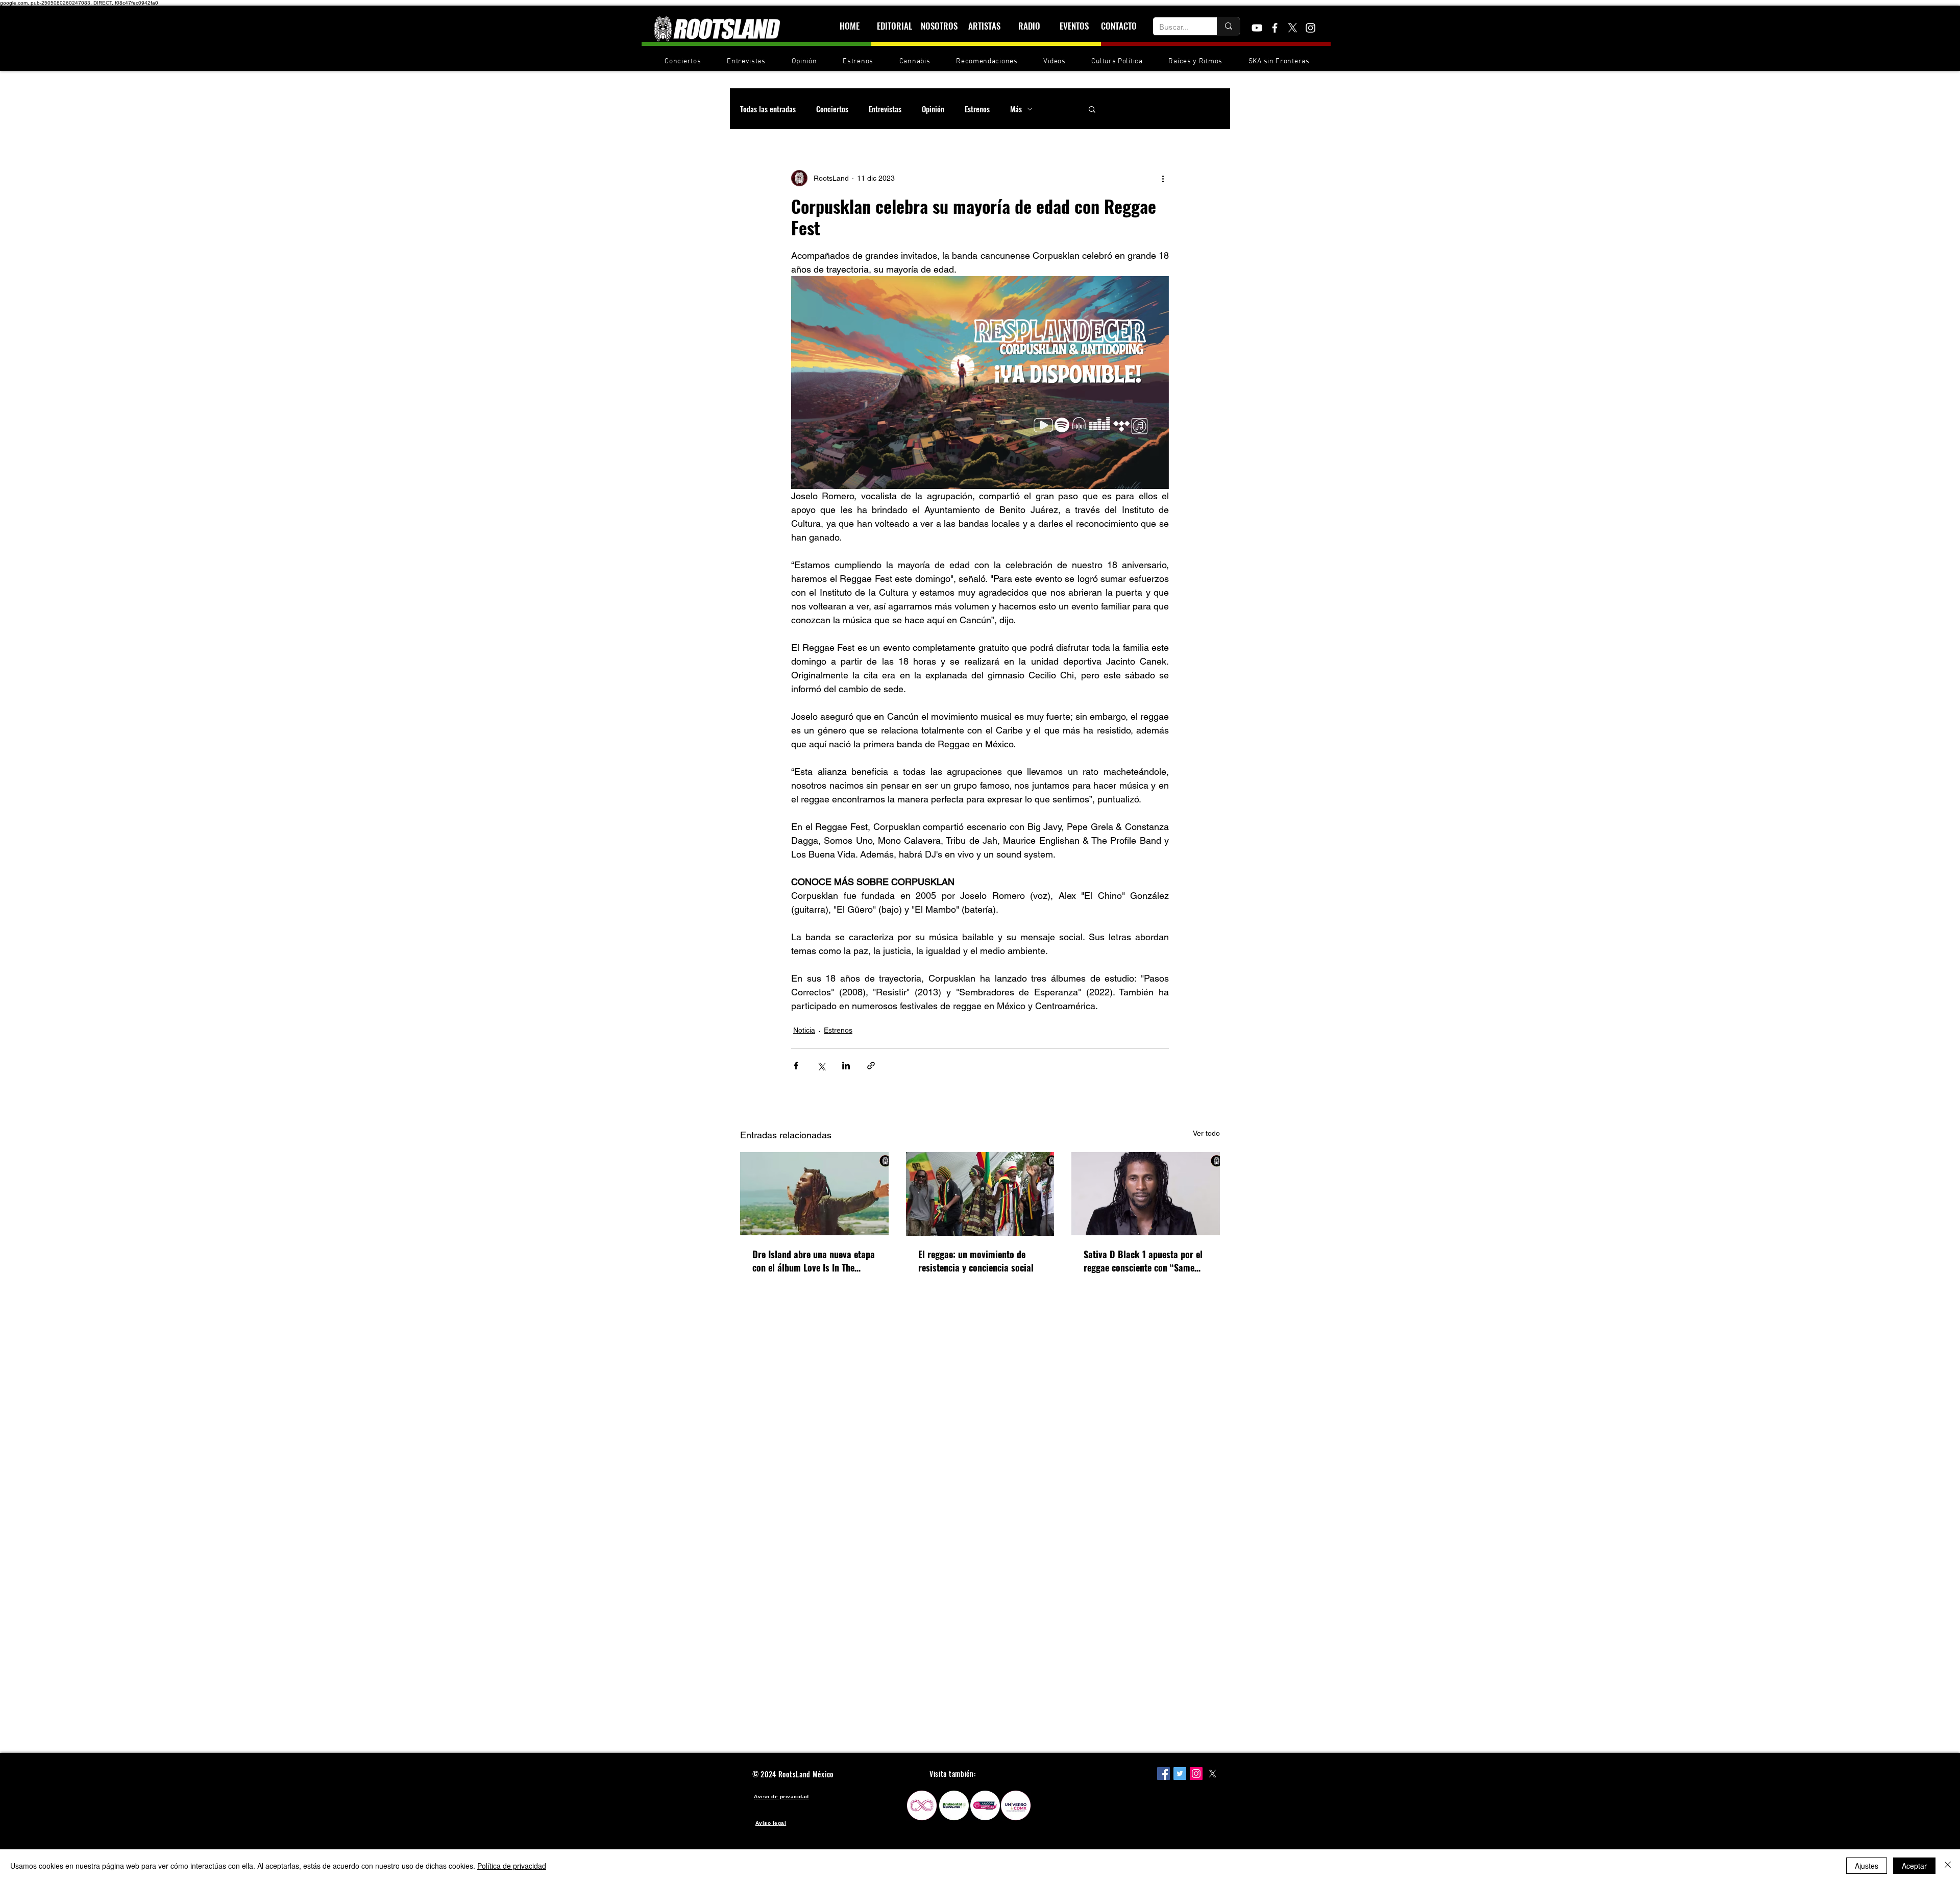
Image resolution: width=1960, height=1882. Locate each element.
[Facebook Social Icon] (1163, 1774)
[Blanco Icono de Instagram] (1310, 28)
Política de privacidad (512, 1866)
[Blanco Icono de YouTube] (1257, 28)
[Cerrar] (1948, 1866)
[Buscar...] (1228, 26)
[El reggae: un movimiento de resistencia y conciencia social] (980, 1194)
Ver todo (1206, 1133)
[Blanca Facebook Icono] (1275, 28)
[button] (1092, 109)
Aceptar (1914, 1866)
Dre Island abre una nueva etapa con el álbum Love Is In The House (814, 1261)
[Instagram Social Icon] (1196, 1774)
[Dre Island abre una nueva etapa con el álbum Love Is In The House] (814, 1194)
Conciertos (832, 109)
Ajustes (1867, 1866)
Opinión (933, 109)
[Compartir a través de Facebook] (796, 1066)
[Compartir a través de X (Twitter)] (821, 1066)
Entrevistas (885, 109)
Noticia (804, 1030)
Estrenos (977, 109)
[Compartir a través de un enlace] (871, 1066)
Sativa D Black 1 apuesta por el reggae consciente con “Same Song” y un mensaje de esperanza (1143, 1261)
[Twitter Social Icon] (1180, 1774)
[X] (1293, 28)
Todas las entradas (768, 109)
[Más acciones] (1163, 178)
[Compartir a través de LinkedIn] (846, 1066)
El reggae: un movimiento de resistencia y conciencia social (976, 1261)
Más (1016, 109)
